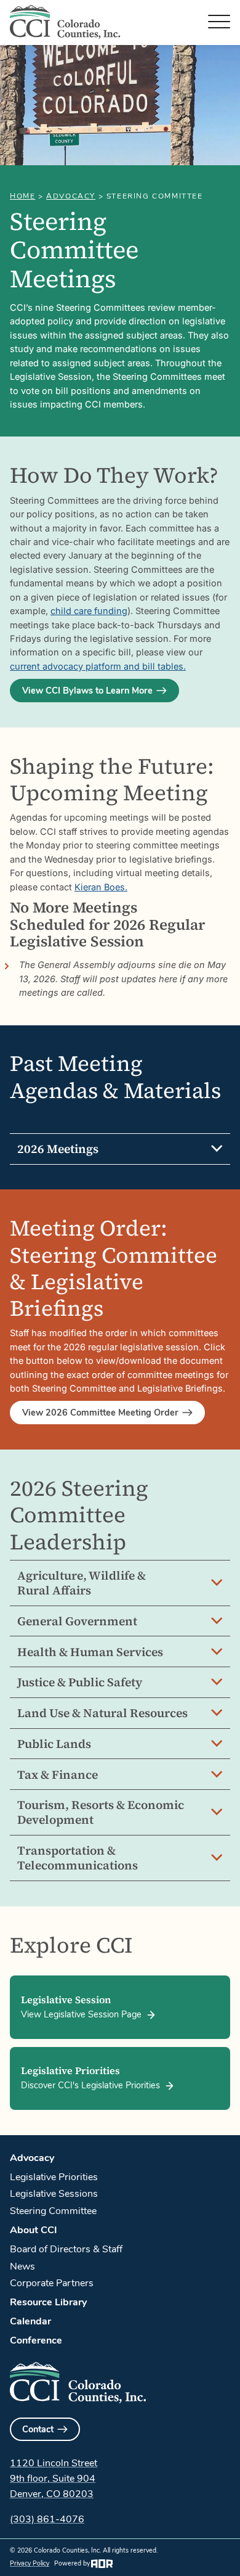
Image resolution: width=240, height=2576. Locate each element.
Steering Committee (53, 2211)
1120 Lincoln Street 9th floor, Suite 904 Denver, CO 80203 (54, 2479)
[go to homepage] (65, 22)
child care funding (89, 611)
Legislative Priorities (54, 2177)
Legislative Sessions (54, 2194)
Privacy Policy (30, 2563)
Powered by (72, 2563)
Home (22, 196)
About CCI (34, 2230)
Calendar (30, 2321)
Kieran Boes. (101, 887)
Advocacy (71, 196)
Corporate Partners (52, 2283)
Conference (36, 2340)
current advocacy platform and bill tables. (98, 666)
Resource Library (48, 2302)
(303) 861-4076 (47, 2519)
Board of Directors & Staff (66, 2249)
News (22, 2266)
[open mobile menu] (219, 22)
